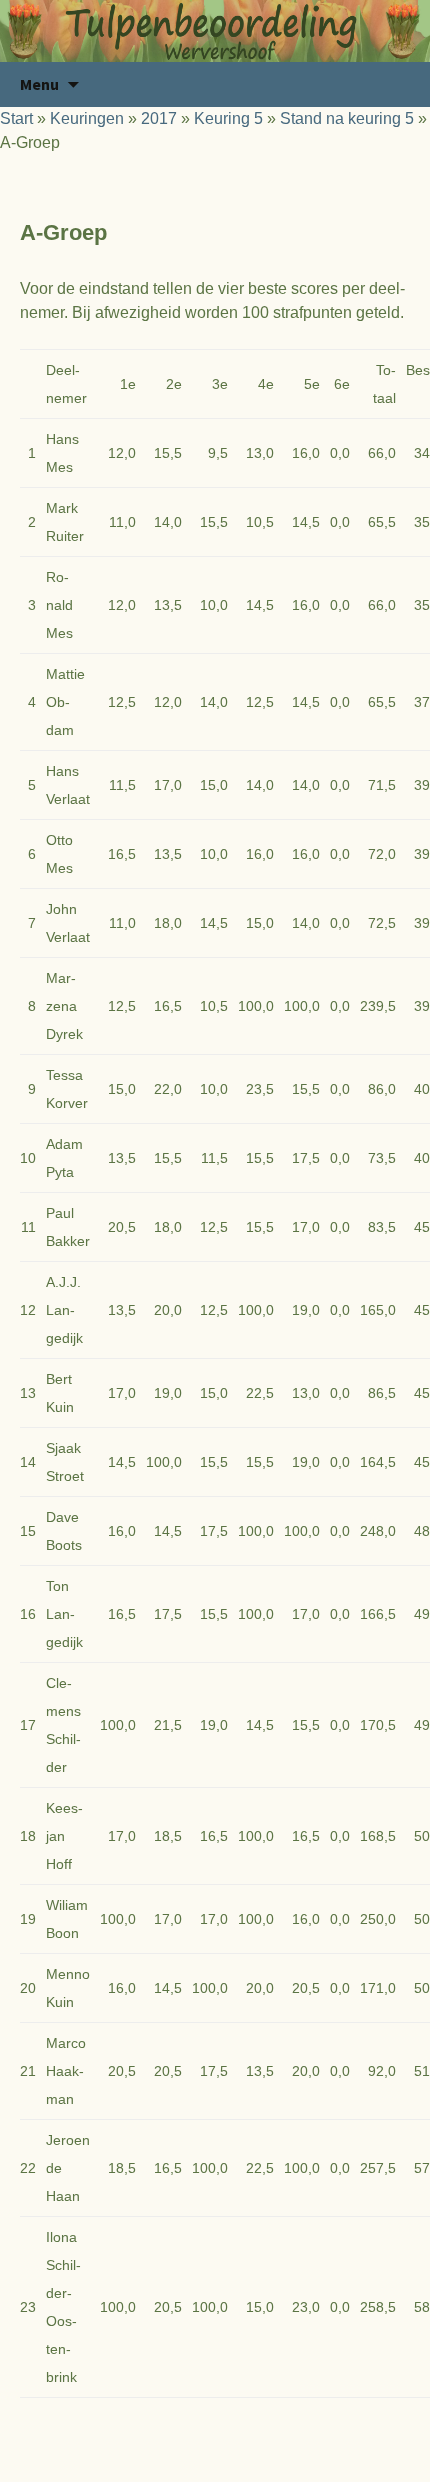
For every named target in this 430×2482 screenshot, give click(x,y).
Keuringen (87, 118)
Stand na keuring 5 (347, 118)
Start (16, 118)
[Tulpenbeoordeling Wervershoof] (215, 31)
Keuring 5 (228, 118)
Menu (39, 84)
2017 (159, 118)
